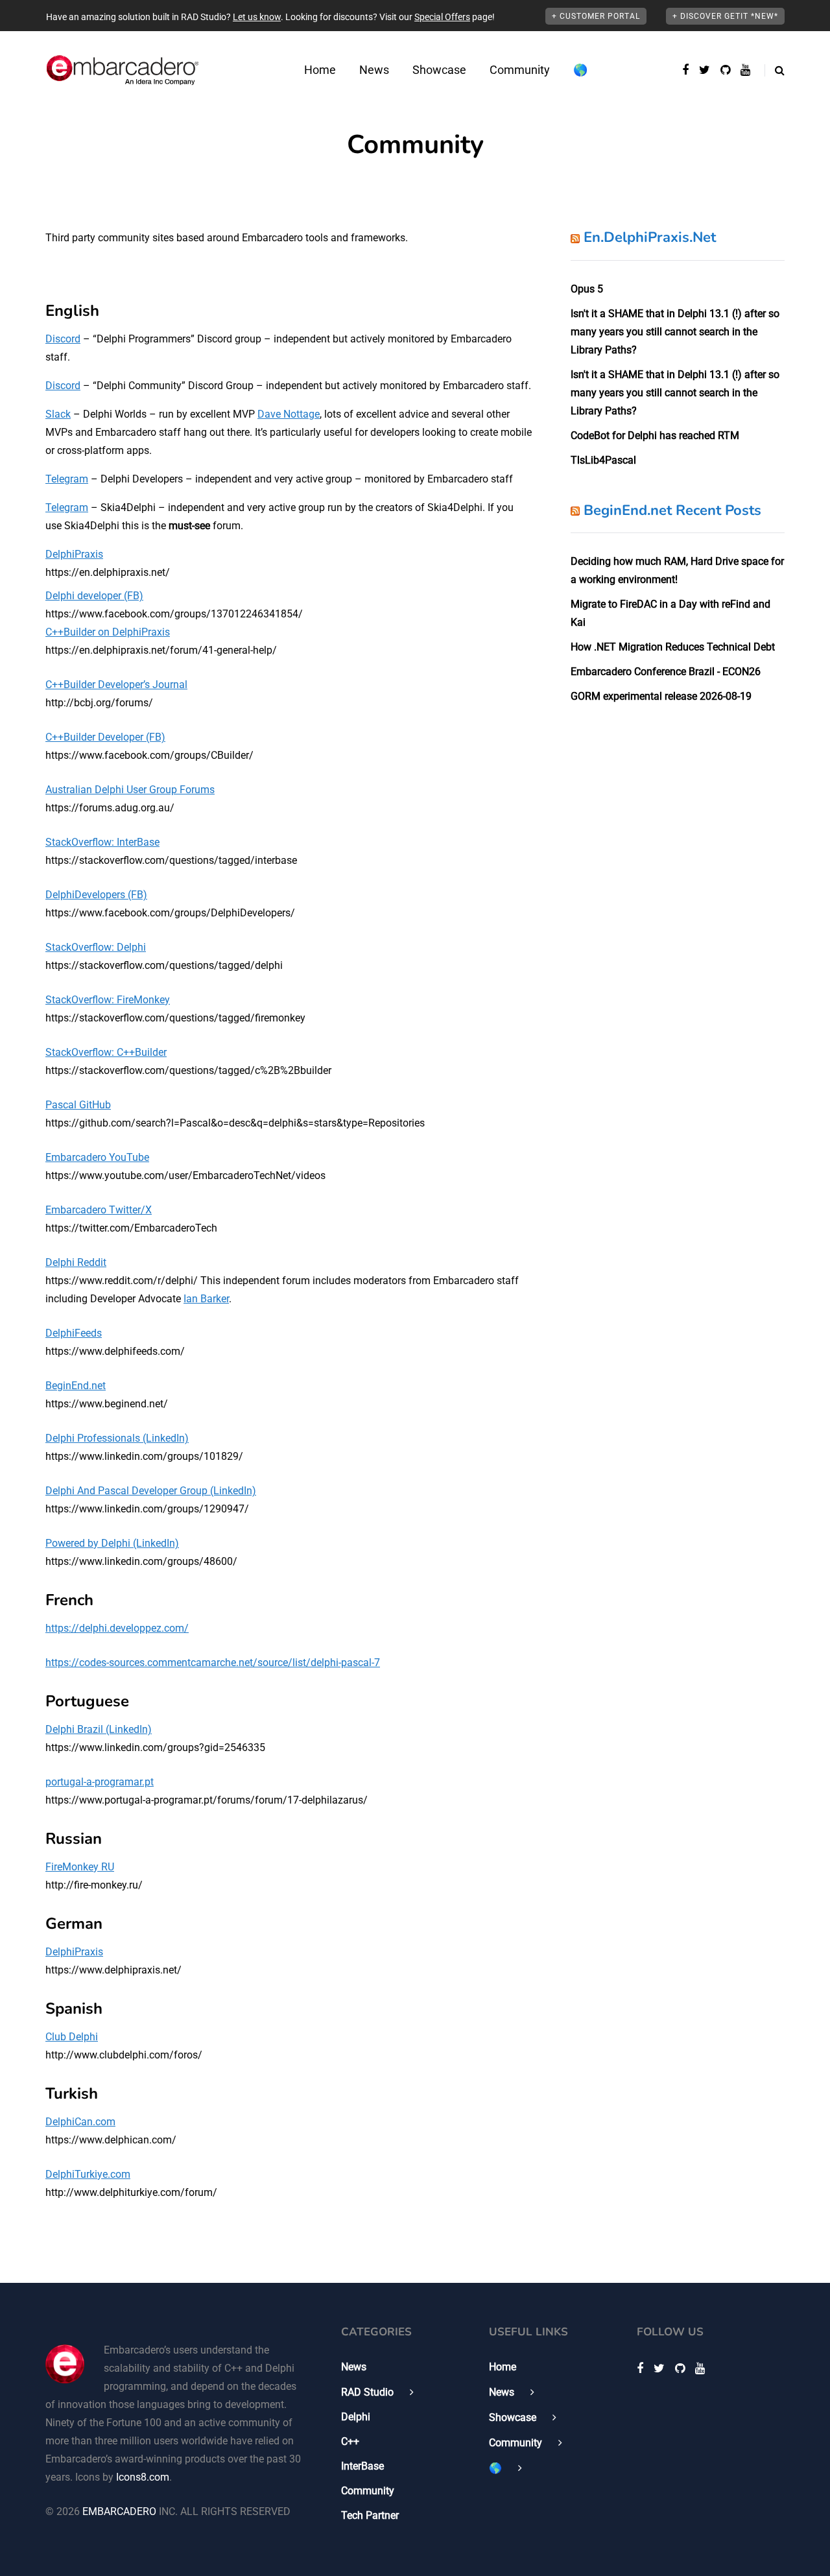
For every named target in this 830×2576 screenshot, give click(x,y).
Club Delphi (72, 2037)
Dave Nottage (289, 414)
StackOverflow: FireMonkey (108, 1000)
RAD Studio (367, 2392)
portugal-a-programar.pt (100, 1782)
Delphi (356, 2417)
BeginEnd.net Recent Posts (672, 510)
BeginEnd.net (76, 1386)
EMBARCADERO (119, 2511)
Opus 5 (587, 289)
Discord (63, 339)
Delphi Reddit (76, 1262)
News (374, 70)
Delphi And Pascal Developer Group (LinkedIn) (151, 1491)
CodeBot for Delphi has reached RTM (655, 435)
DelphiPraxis (74, 554)
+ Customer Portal (596, 16)
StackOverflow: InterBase (102, 842)
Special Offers (442, 17)
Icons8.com (143, 2477)
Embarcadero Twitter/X (99, 1210)
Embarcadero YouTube (97, 1157)
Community (520, 70)
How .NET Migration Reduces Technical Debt (673, 647)
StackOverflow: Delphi (96, 947)
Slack (58, 414)
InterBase (362, 2466)
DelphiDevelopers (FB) (96, 895)
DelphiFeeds (74, 1333)
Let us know (257, 17)
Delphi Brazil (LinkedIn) (99, 1729)
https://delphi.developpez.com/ (117, 1628)
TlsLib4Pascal (603, 460)
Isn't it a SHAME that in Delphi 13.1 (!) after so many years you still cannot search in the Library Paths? (675, 332)
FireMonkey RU (80, 1867)
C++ (350, 2441)
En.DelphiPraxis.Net (650, 237)
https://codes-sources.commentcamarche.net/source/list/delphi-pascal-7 (213, 1663)
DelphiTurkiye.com (88, 2174)
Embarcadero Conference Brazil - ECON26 (666, 672)
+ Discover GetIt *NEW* (725, 16)
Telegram (67, 479)
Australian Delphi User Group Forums (130, 790)
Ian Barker (206, 1299)
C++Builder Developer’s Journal (116, 685)
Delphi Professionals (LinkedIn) (117, 1438)
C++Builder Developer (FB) (105, 737)
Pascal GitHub (78, 1105)
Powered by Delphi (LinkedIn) (112, 1543)
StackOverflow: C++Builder (106, 1052)
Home (320, 70)
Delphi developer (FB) (94, 596)
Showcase (439, 70)
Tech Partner (370, 2515)
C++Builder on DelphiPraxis (108, 632)
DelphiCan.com (80, 2122)
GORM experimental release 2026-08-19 (661, 696)
